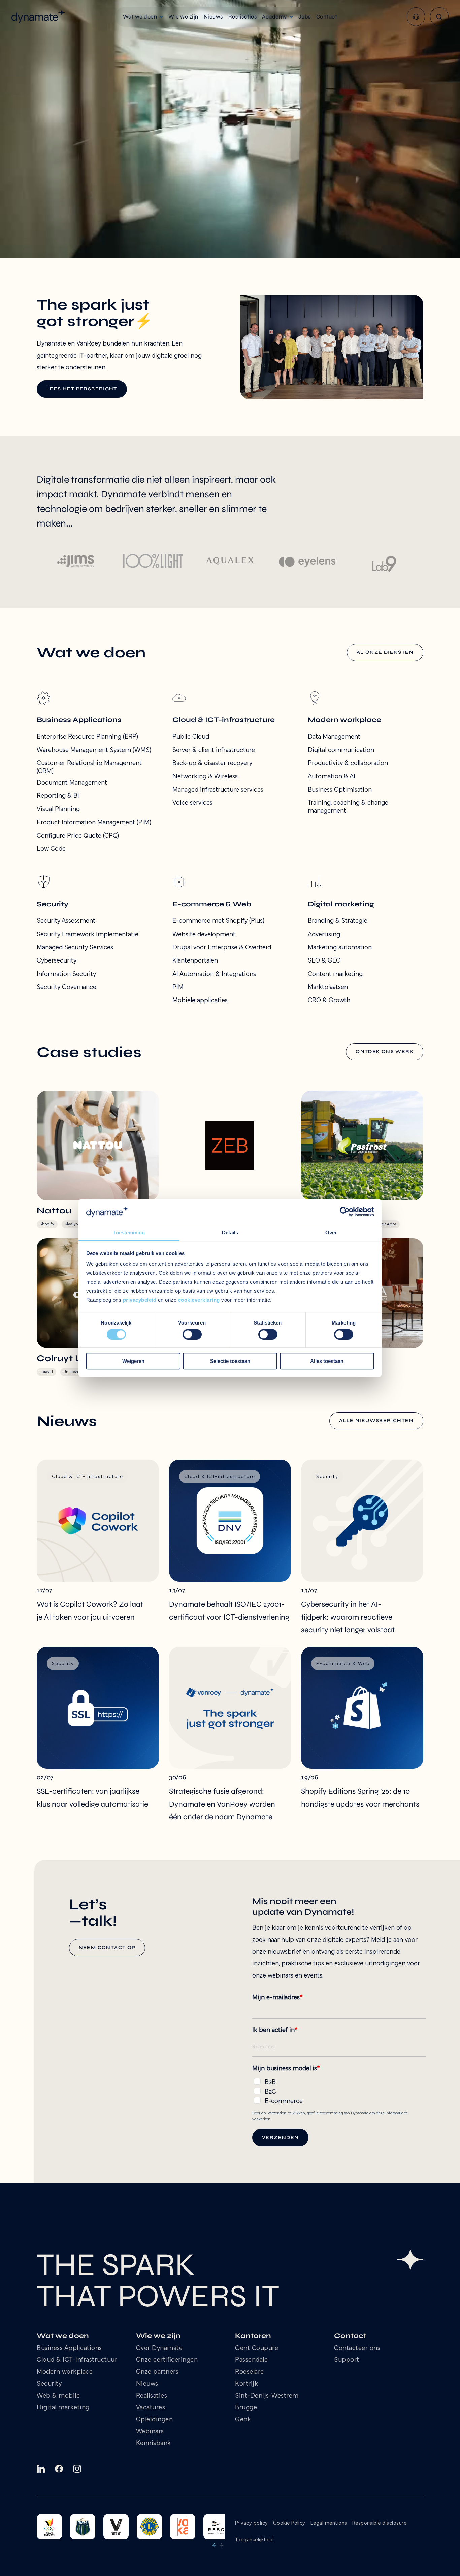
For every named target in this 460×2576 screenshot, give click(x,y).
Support (347, 2360)
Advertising (324, 935)
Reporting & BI (58, 796)
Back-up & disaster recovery (212, 763)
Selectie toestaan (230, 1361)
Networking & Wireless (205, 777)
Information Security (66, 974)
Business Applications (69, 2348)
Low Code (51, 849)
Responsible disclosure (380, 2523)
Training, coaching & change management (348, 807)
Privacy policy (252, 2523)
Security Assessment (66, 921)
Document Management (72, 783)
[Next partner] (222, 2545)
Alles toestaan (327, 1361)
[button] (143, 17)
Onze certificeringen (167, 2360)
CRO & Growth (329, 1001)
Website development (204, 935)
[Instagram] (77, 2469)
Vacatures (151, 2408)
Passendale (251, 2360)
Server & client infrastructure (214, 750)
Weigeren (133, 1361)
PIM (178, 987)
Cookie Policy (289, 2523)
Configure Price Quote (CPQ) (78, 836)
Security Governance (67, 987)
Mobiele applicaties (200, 1001)
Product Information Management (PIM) (94, 823)
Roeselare (250, 2372)
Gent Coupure (257, 2348)
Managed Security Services (75, 948)
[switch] (192, 1334)
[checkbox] (339, 2090)
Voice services (192, 803)
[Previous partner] (214, 2545)
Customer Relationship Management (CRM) (89, 767)
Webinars (150, 2432)
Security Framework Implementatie (88, 935)
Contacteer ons (357, 2348)
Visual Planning (58, 809)
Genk (243, 2420)
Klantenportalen (195, 961)
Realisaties (152, 2396)
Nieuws (147, 2384)
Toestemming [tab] (129, 1233)
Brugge (246, 2408)
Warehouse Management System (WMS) (94, 750)
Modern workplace (65, 2372)
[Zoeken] (439, 17)
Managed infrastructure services (218, 790)
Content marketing (335, 974)
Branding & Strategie (338, 921)
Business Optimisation (340, 790)
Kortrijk (247, 2384)
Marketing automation (340, 948)
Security (49, 2384)
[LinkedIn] (41, 2469)
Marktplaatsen (328, 987)
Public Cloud (191, 737)
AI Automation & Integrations (214, 974)
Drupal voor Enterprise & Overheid (222, 948)
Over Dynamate (159, 2348)
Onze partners (157, 2372)
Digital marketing (63, 2408)
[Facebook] (59, 2469)
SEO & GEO (324, 961)
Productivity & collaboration (348, 763)
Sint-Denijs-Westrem (267, 2396)
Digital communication (341, 750)
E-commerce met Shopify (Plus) (218, 921)
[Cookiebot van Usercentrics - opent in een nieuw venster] (345, 1212)
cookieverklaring (199, 1300)
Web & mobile (58, 2396)
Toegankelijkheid (255, 2540)
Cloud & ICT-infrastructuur (77, 2360)
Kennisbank (154, 2444)
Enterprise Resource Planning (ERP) (87, 737)
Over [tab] (331, 1233)
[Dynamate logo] (38, 17)
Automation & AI (332, 777)
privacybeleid (140, 1300)
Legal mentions (329, 2523)
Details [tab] (230, 1233)
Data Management (334, 737)
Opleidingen (155, 2420)
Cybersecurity (57, 961)
